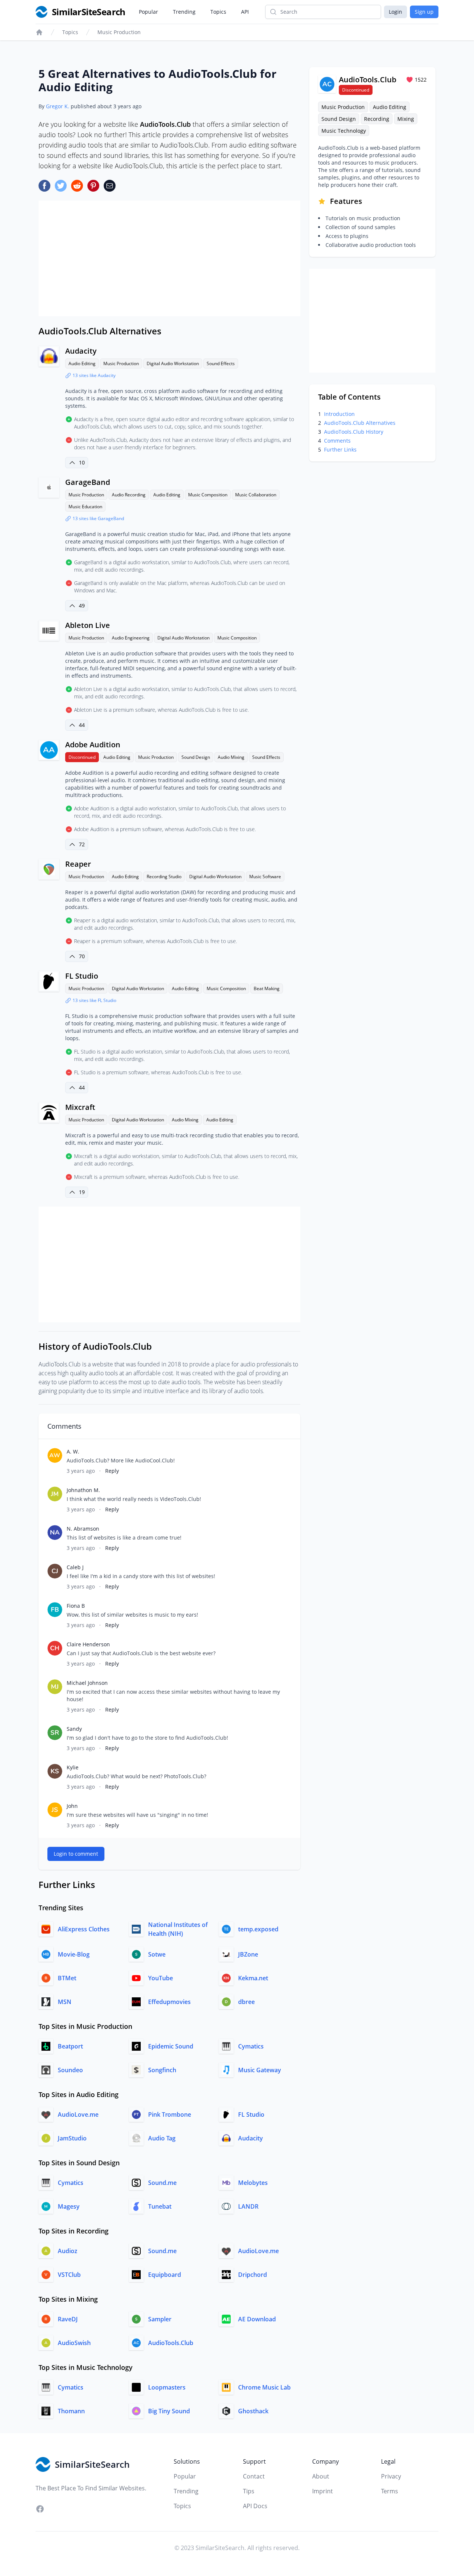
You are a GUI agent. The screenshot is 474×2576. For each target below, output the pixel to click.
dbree (246, 2002)
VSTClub (69, 2275)
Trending (184, 12)
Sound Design (196, 757)
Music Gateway (260, 2070)
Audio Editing (82, 363)
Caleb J (75, 1567)
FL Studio (82, 976)
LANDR (248, 2206)
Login (395, 12)
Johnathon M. (83, 1490)
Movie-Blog (74, 1954)
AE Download (257, 2319)
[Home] (39, 32)
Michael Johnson (87, 1683)
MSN (65, 2002)
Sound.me (162, 2183)
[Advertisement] (169, 258)
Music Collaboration (256, 495)
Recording (377, 119)
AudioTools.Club (171, 2343)
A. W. (73, 1451)
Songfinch (162, 2070)
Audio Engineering (131, 638)
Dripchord (253, 2275)
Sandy (74, 1729)
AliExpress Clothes (84, 1929)
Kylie (73, 1767)
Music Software (265, 877)
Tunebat (160, 2206)
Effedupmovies (169, 2002)
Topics (218, 12)
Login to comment (76, 1854)
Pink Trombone (170, 2114)
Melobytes (253, 2183)
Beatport (70, 2046)
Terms (390, 2491)
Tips (249, 2491)
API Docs (255, 2506)
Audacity (81, 351)
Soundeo (70, 2070)
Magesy (69, 2206)
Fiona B (76, 1606)
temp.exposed (258, 1929)
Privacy (391, 2476)
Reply (112, 1471)
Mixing (406, 119)
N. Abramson (83, 1529)
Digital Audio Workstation (173, 363)
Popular (148, 12)
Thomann (71, 2411)
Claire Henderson (88, 1644)
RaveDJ (68, 2319)
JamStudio (72, 2138)
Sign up (424, 12)
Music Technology (344, 131)
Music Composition (208, 495)
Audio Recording (129, 495)
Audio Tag (162, 2138)
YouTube (161, 1978)
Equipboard (165, 2275)
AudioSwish (74, 2343)
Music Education (85, 507)
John (72, 1806)
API (245, 12)
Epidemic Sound (171, 2046)
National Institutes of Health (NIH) (178, 1929)
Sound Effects (221, 363)
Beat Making (267, 988)
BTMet (67, 1978)
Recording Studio (164, 877)
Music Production (119, 32)
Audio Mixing (231, 757)
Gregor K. (58, 106)
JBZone (248, 1954)
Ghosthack (253, 2411)
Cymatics (251, 2046)
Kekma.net (253, 1978)
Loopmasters (167, 2387)
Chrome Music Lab (264, 2387)
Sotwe (157, 1954)
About (321, 2476)
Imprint (323, 2491)
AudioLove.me (78, 2114)
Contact (254, 2476)
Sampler (160, 2319)
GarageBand (88, 482)
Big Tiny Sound (169, 2411)
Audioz (68, 2251)
